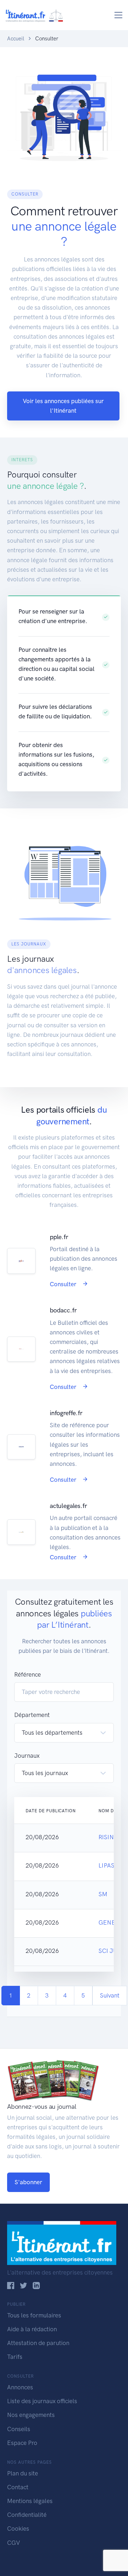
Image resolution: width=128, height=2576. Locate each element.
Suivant (110, 1995)
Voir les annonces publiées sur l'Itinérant (63, 406)
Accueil (16, 39)
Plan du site (23, 2473)
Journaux (27, 1756)
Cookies (18, 2529)
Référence (28, 1674)
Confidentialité (27, 2515)
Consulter (64, 1284)
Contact (18, 2487)
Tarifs (15, 2357)
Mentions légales (30, 2501)
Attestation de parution (38, 2343)
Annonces (20, 2387)
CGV (14, 2543)
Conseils (19, 2429)
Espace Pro (22, 2443)
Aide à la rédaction (32, 2329)
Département (32, 1715)
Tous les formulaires (34, 2315)
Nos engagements (31, 2415)
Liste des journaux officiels (42, 2401)
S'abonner (28, 2182)
